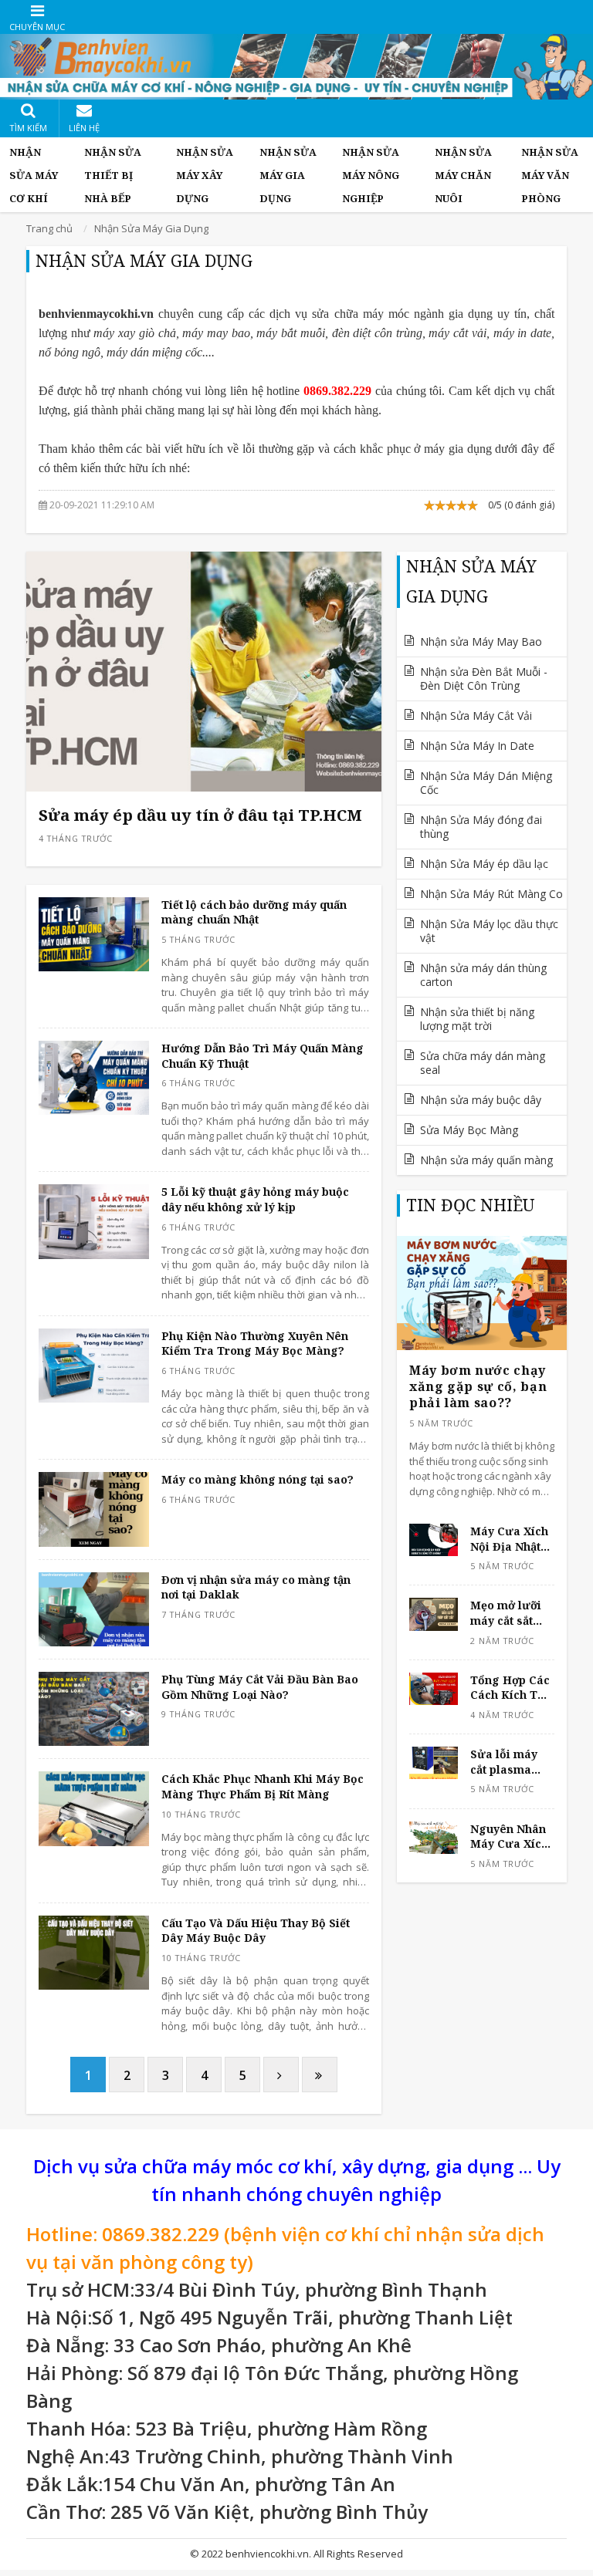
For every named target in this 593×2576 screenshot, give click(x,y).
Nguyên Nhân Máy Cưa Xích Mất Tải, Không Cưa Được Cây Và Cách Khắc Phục (509, 1837)
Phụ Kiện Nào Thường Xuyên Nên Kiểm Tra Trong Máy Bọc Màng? (255, 1344)
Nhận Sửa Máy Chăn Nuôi (463, 175)
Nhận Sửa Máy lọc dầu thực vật (489, 931)
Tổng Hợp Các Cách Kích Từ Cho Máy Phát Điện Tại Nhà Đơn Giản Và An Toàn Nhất (510, 1688)
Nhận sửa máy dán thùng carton (483, 975)
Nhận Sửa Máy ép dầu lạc (484, 864)
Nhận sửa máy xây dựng (205, 175)
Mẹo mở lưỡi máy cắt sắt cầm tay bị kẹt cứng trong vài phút (512, 1613)
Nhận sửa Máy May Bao (481, 641)
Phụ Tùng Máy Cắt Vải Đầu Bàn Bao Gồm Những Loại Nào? (260, 1687)
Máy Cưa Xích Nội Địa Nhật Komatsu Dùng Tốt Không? (512, 1539)
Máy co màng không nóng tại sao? (258, 1479)
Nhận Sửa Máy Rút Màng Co (491, 894)
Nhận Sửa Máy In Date (477, 746)
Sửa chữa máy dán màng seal (483, 1063)
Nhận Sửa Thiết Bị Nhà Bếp (113, 175)
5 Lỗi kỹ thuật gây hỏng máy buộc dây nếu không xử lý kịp (255, 1199)
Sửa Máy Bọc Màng (469, 1130)
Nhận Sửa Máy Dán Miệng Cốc (486, 783)
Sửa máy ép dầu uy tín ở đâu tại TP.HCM (200, 815)
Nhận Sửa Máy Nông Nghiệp (371, 175)
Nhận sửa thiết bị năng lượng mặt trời (477, 1019)
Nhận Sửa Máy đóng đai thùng (481, 827)
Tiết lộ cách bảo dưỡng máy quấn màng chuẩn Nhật (254, 912)
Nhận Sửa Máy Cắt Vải (476, 716)
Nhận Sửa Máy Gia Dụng (288, 175)
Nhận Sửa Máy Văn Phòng (550, 175)
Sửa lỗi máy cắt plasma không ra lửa (507, 1762)
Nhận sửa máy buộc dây (481, 1100)
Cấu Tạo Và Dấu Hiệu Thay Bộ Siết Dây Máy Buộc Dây (256, 1931)
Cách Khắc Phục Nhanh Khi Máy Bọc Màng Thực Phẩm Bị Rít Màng (263, 1786)
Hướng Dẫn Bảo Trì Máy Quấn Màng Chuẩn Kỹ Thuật (263, 1056)
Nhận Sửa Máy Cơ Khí (34, 175)
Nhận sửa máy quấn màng (486, 1160)
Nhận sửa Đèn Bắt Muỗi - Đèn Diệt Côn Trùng (484, 679)
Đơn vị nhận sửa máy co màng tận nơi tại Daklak (256, 1587)
